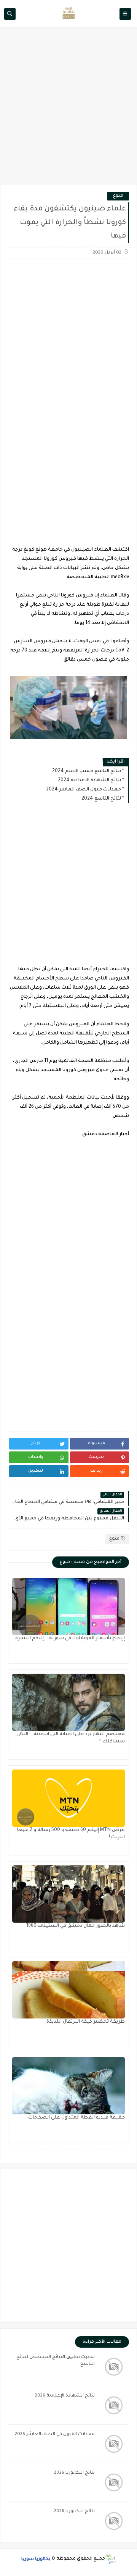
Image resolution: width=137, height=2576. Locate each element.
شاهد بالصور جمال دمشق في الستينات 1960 (76, 1926)
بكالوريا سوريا (36, 2559)
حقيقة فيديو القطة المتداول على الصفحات (76, 2118)
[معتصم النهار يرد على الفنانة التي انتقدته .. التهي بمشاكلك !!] (68, 1702)
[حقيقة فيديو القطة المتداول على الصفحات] (68, 2086)
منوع (118, 196)
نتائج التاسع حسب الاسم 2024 (87, 771)
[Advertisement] (68, 110)
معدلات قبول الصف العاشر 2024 (84, 790)
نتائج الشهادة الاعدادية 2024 (89, 781)
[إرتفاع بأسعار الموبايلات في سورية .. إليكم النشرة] (68, 1606)
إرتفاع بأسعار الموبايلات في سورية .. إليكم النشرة (70, 1639)
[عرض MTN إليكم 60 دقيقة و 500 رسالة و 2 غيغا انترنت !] (68, 1798)
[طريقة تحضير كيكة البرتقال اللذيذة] (68, 1990)
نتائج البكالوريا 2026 (74, 2473)
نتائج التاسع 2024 (101, 799)
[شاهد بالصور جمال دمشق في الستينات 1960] (68, 1894)
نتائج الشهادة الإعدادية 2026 (65, 2396)
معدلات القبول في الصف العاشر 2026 (55, 2435)
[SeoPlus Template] (111, 2559)
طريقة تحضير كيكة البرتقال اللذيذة (86, 2022)
